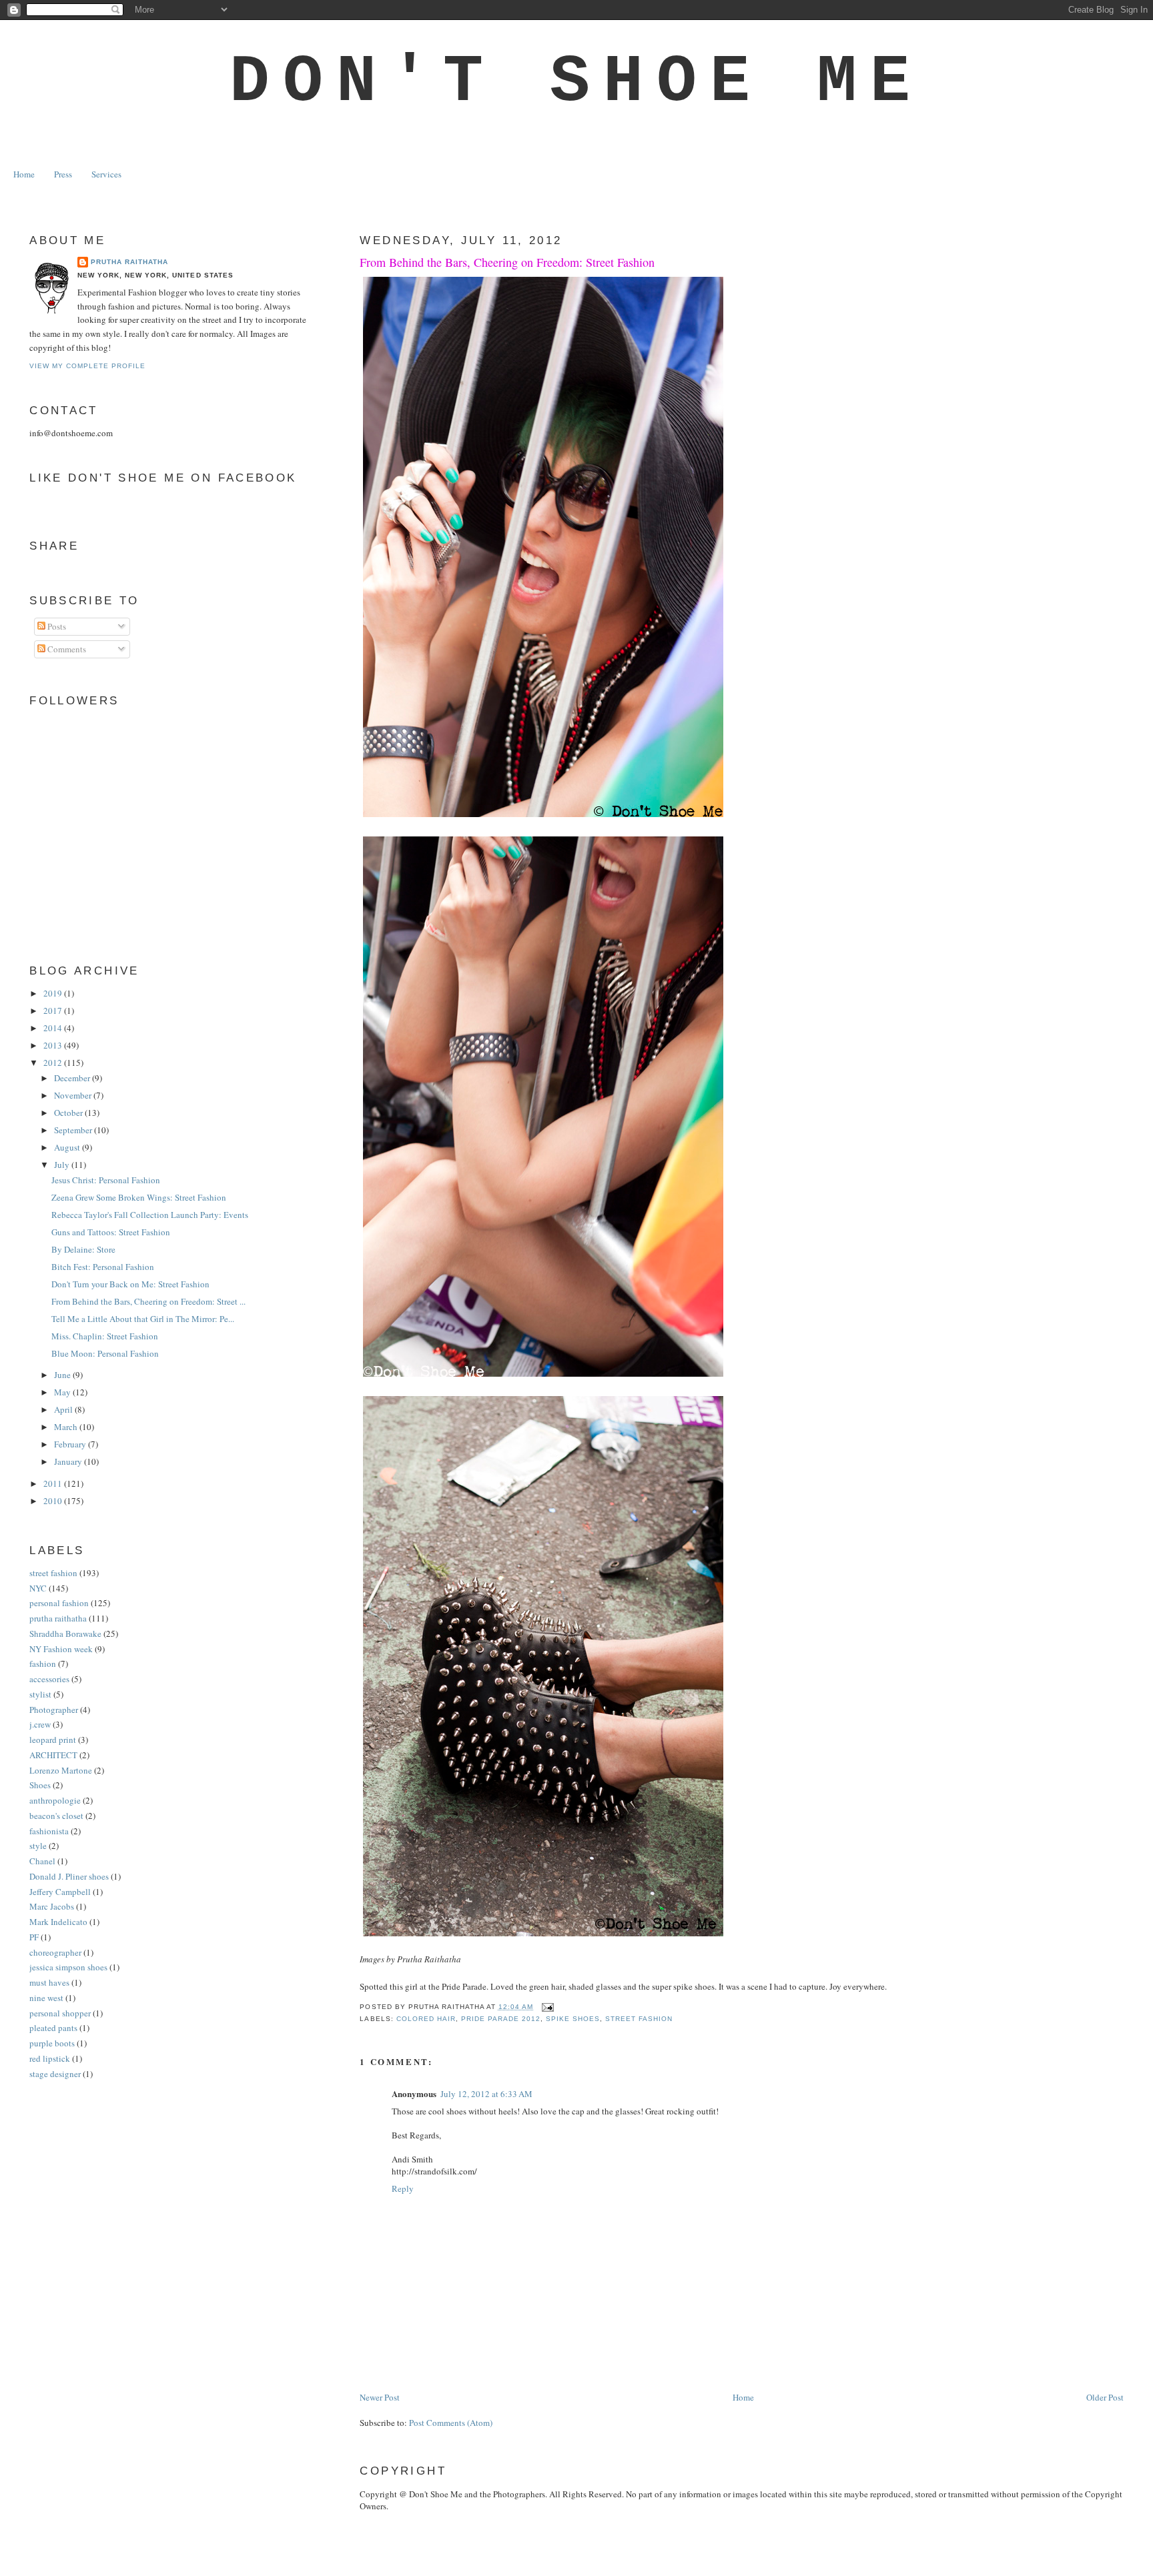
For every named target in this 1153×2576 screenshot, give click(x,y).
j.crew (40, 1724)
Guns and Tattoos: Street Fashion (111, 1232)
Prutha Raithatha (129, 262)
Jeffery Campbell (60, 1892)
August (68, 1147)
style (38, 1846)
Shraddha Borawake (65, 1634)
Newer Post (380, 2397)
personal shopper (60, 2013)
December (73, 1078)
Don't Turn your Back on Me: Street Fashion (130, 1284)
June (63, 1375)
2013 (54, 1045)
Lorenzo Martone (61, 1770)
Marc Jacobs (52, 1906)
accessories (49, 1679)
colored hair (426, 2019)
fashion (43, 1664)
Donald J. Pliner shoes (69, 1876)
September (74, 1130)
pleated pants (53, 2028)
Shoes (40, 1785)
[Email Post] (546, 2007)
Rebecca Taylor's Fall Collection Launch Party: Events (150, 1215)
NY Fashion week (61, 1649)
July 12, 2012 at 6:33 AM (486, 2094)
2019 (54, 993)
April (64, 1409)
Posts (56, 626)
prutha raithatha (58, 1618)
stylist (40, 1694)
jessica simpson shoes (68, 1967)
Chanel (42, 1861)
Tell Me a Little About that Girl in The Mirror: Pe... (143, 1319)
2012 (54, 1063)
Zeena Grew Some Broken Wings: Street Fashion (139, 1197)
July (63, 1165)
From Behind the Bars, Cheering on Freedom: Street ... (148, 1301)
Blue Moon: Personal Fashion (105, 1353)
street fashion (639, 2019)
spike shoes (573, 2019)
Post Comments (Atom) (451, 2423)
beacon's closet (56, 1816)
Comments (66, 649)
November (74, 1095)
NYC (38, 1588)
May (63, 1392)
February (71, 1444)
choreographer (55, 1952)
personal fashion (59, 1603)
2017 (54, 1011)
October (69, 1113)
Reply (403, 2188)
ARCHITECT (53, 1755)
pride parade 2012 (501, 2019)
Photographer (54, 1710)
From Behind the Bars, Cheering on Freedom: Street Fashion (507, 262)
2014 (54, 1028)
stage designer (55, 2074)
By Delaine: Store (83, 1249)
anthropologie (55, 1800)
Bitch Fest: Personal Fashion (103, 1267)
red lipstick (50, 2058)
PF (34, 1937)
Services (106, 174)
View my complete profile (87, 366)
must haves (49, 1982)
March (67, 1427)
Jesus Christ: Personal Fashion (106, 1180)
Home (24, 174)
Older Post (1105, 2397)
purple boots (52, 2043)
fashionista (49, 1831)
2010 (54, 1501)
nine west (46, 1998)
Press (63, 174)
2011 (54, 1483)
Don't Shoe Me (576, 82)
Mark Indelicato (58, 1922)
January (69, 1461)
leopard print (53, 1740)
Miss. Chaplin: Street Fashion (105, 1336)
